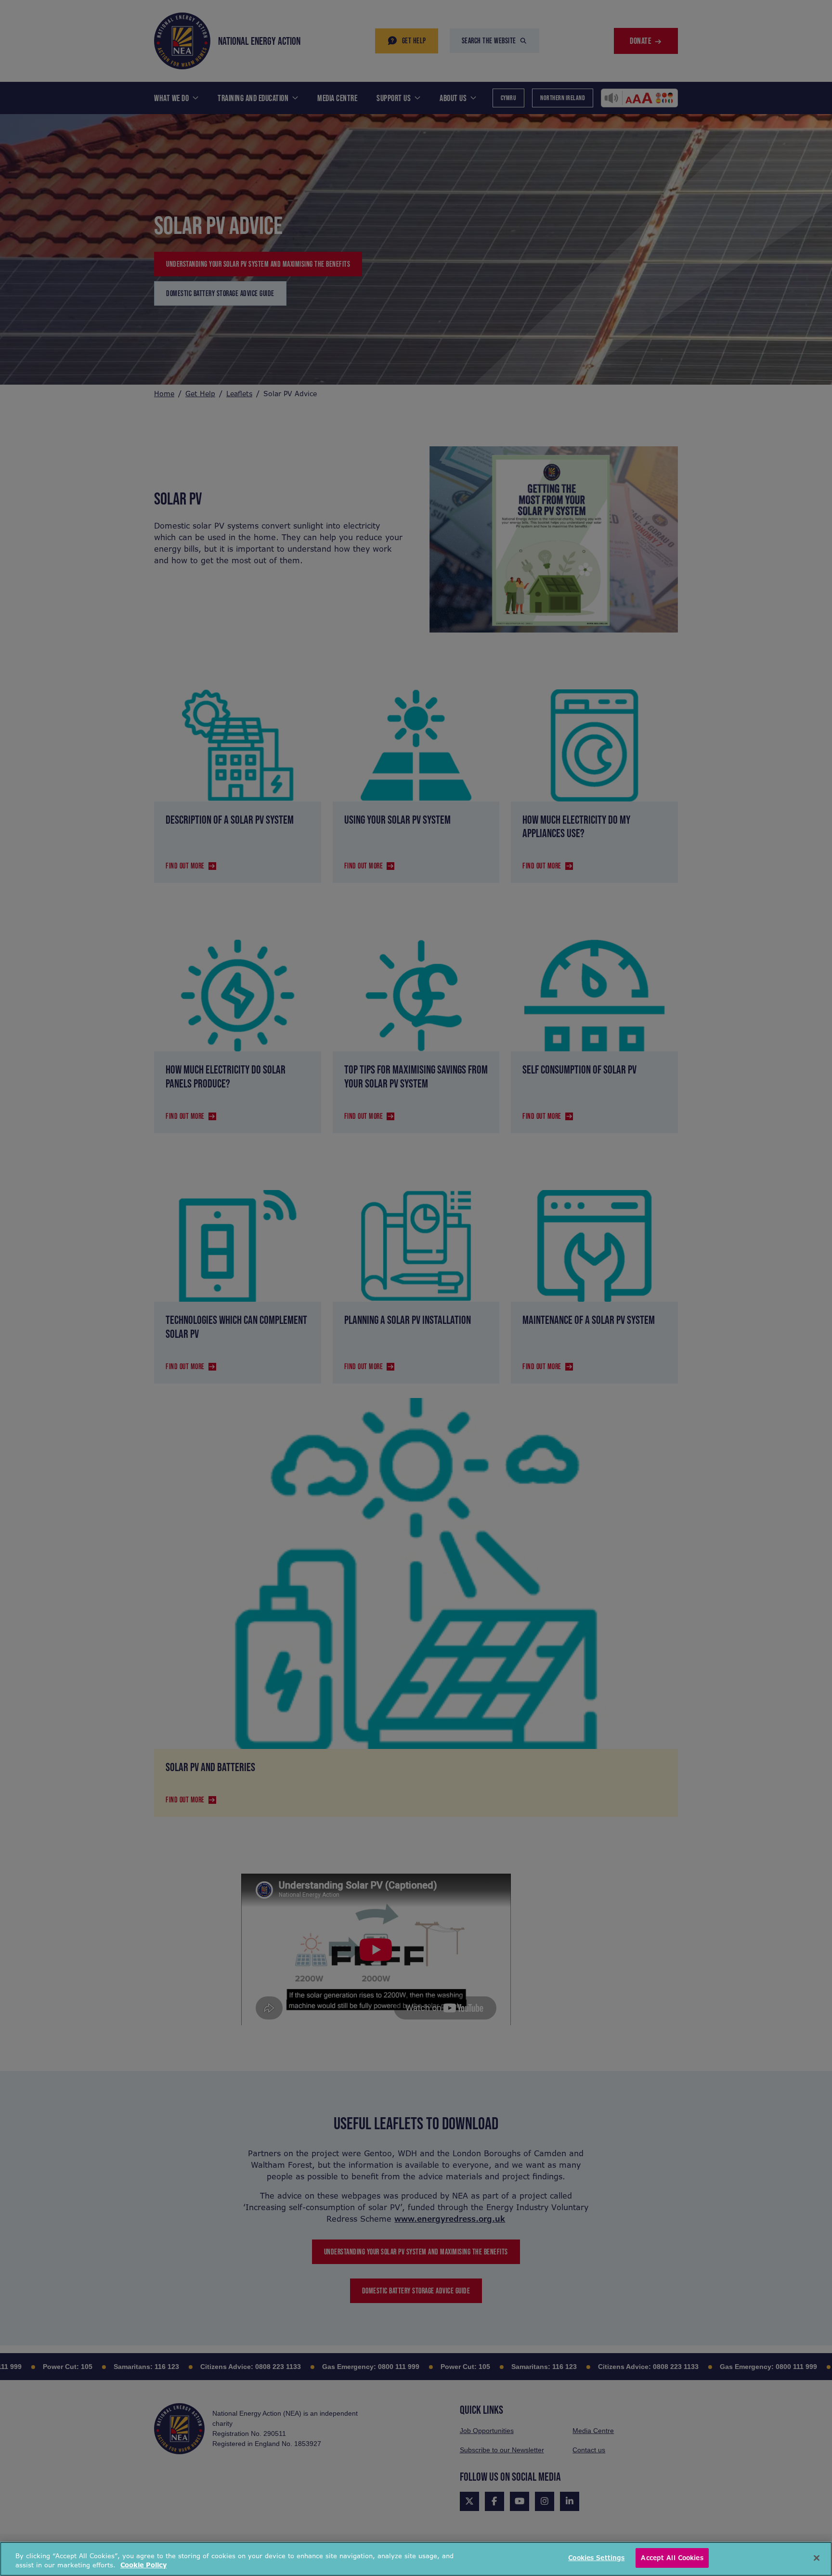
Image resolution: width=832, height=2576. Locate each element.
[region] (416, 2559)
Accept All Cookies (672, 2558)
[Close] (817, 2558)
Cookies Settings (596, 2558)
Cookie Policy (143, 2566)
